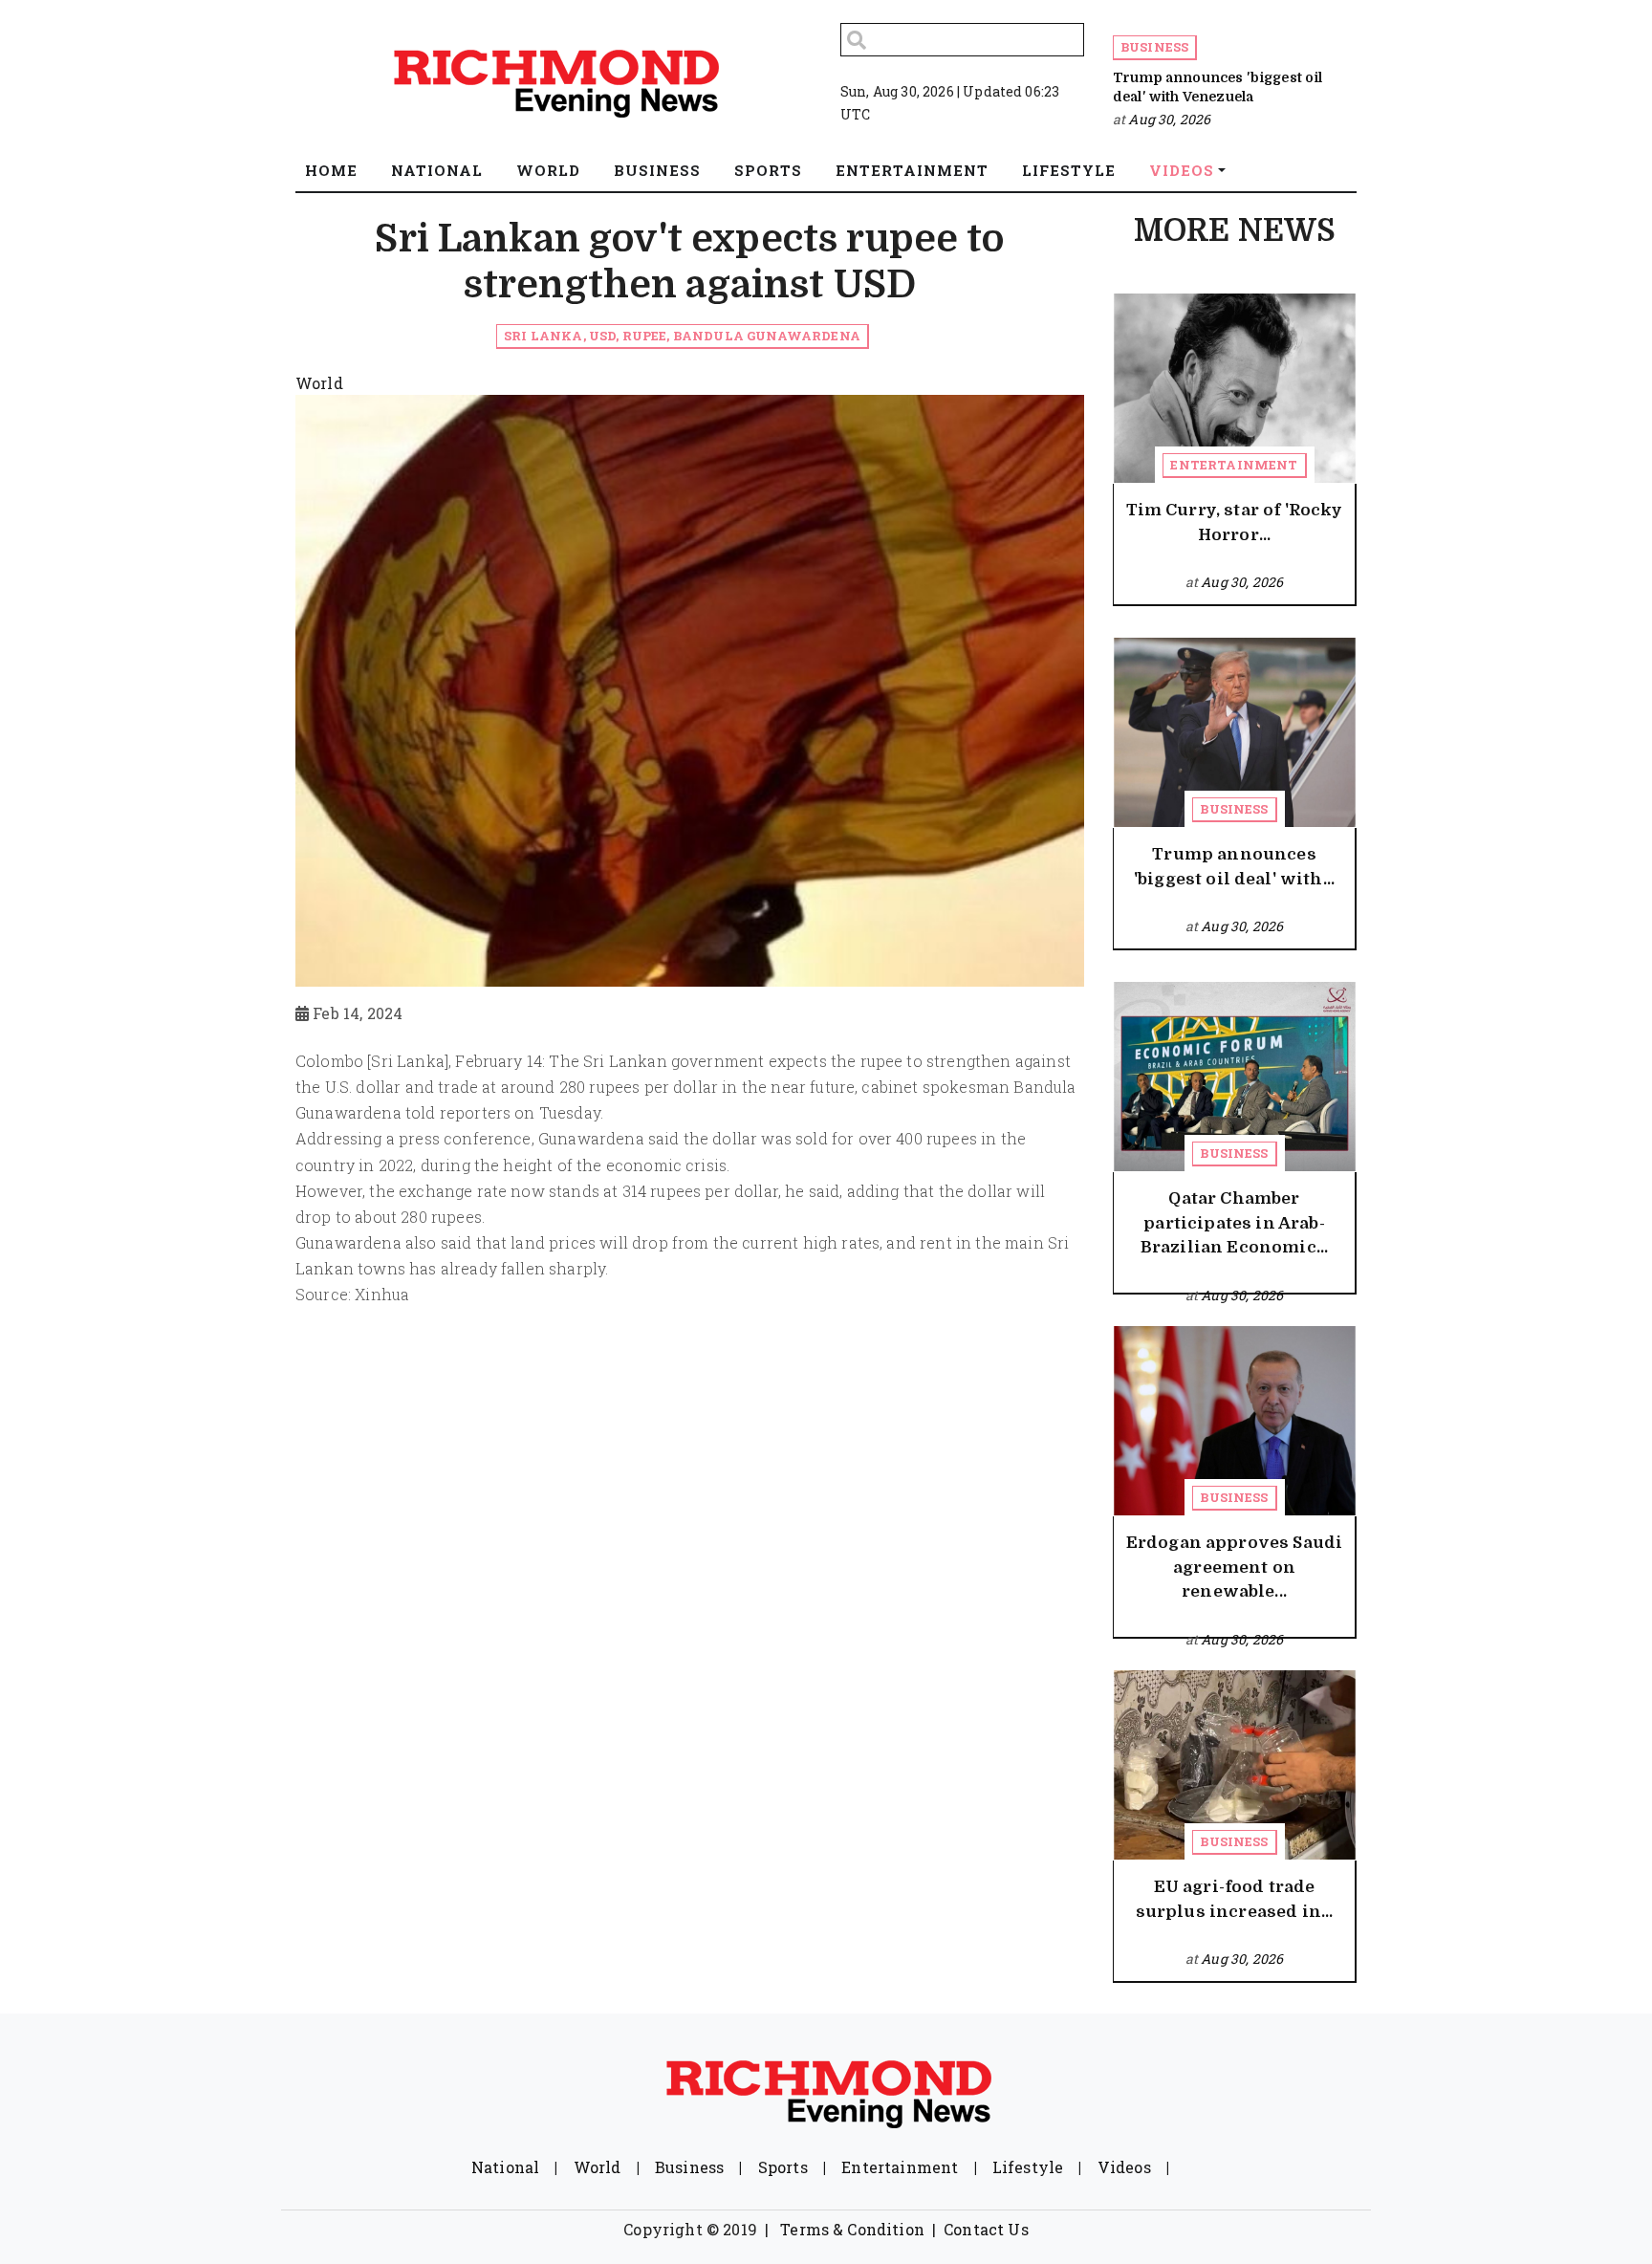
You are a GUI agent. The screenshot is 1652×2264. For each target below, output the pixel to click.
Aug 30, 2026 (1169, 119)
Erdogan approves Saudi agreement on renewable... (1235, 1567)
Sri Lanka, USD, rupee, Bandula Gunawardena (682, 336)
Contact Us (986, 2229)
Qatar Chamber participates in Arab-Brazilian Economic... (1234, 1223)
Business (1154, 47)
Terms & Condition (852, 2229)
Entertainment (1234, 465)
